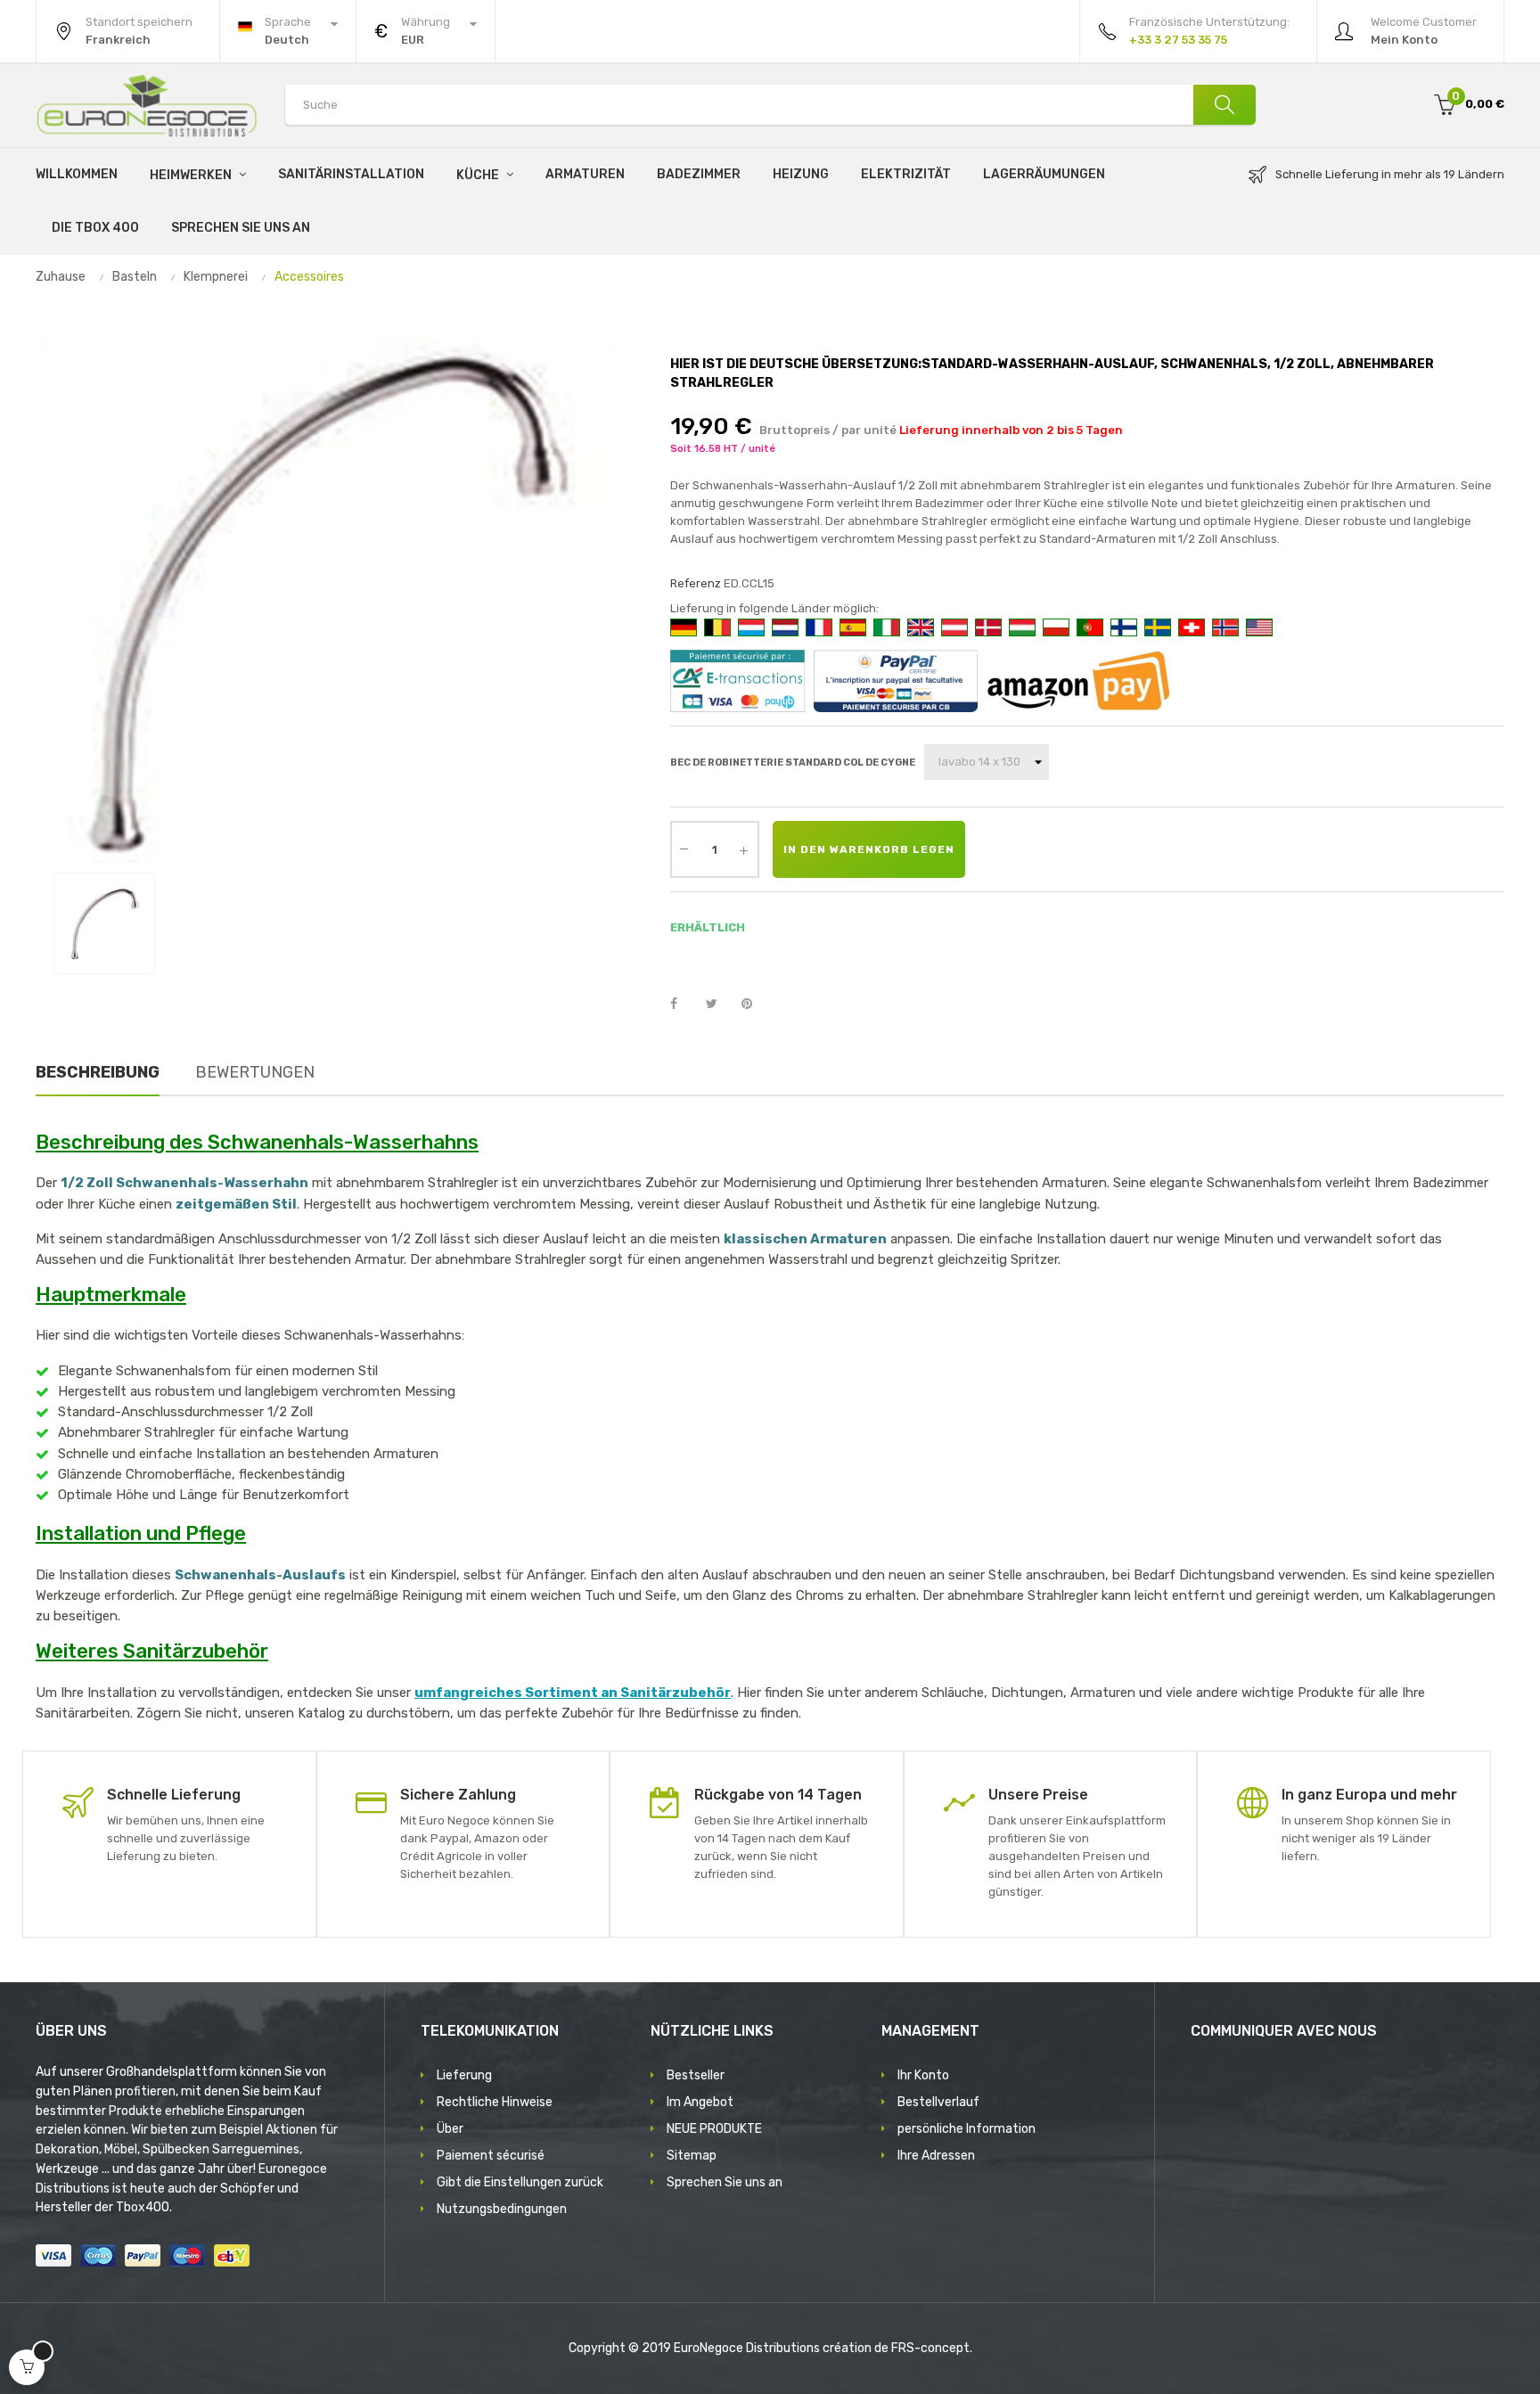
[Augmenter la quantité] (744, 849)
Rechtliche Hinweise (495, 2102)
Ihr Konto (923, 2075)
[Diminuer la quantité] (684, 848)
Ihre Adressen (936, 2156)
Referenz (696, 583)
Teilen (684, 1004)
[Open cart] (27, 2367)
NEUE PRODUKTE (714, 2129)
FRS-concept (930, 2348)
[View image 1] (104, 923)
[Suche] (1225, 105)
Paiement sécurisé (491, 2156)
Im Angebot (700, 2102)
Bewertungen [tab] (255, 1072)
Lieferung (464, 2075)
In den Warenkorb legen (869, 849)
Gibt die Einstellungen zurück (520, 2182)
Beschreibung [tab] (98, 1072)
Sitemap (692, 2156)
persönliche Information (967, 2129)
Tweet (719, 1004)
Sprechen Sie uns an (725, 2182)
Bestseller (696, 2075)
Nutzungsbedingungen (502, 2209)
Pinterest (755, 1004)
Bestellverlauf (938, 2102)
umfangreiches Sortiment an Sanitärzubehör (573, 1693)
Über (450, 2129)
